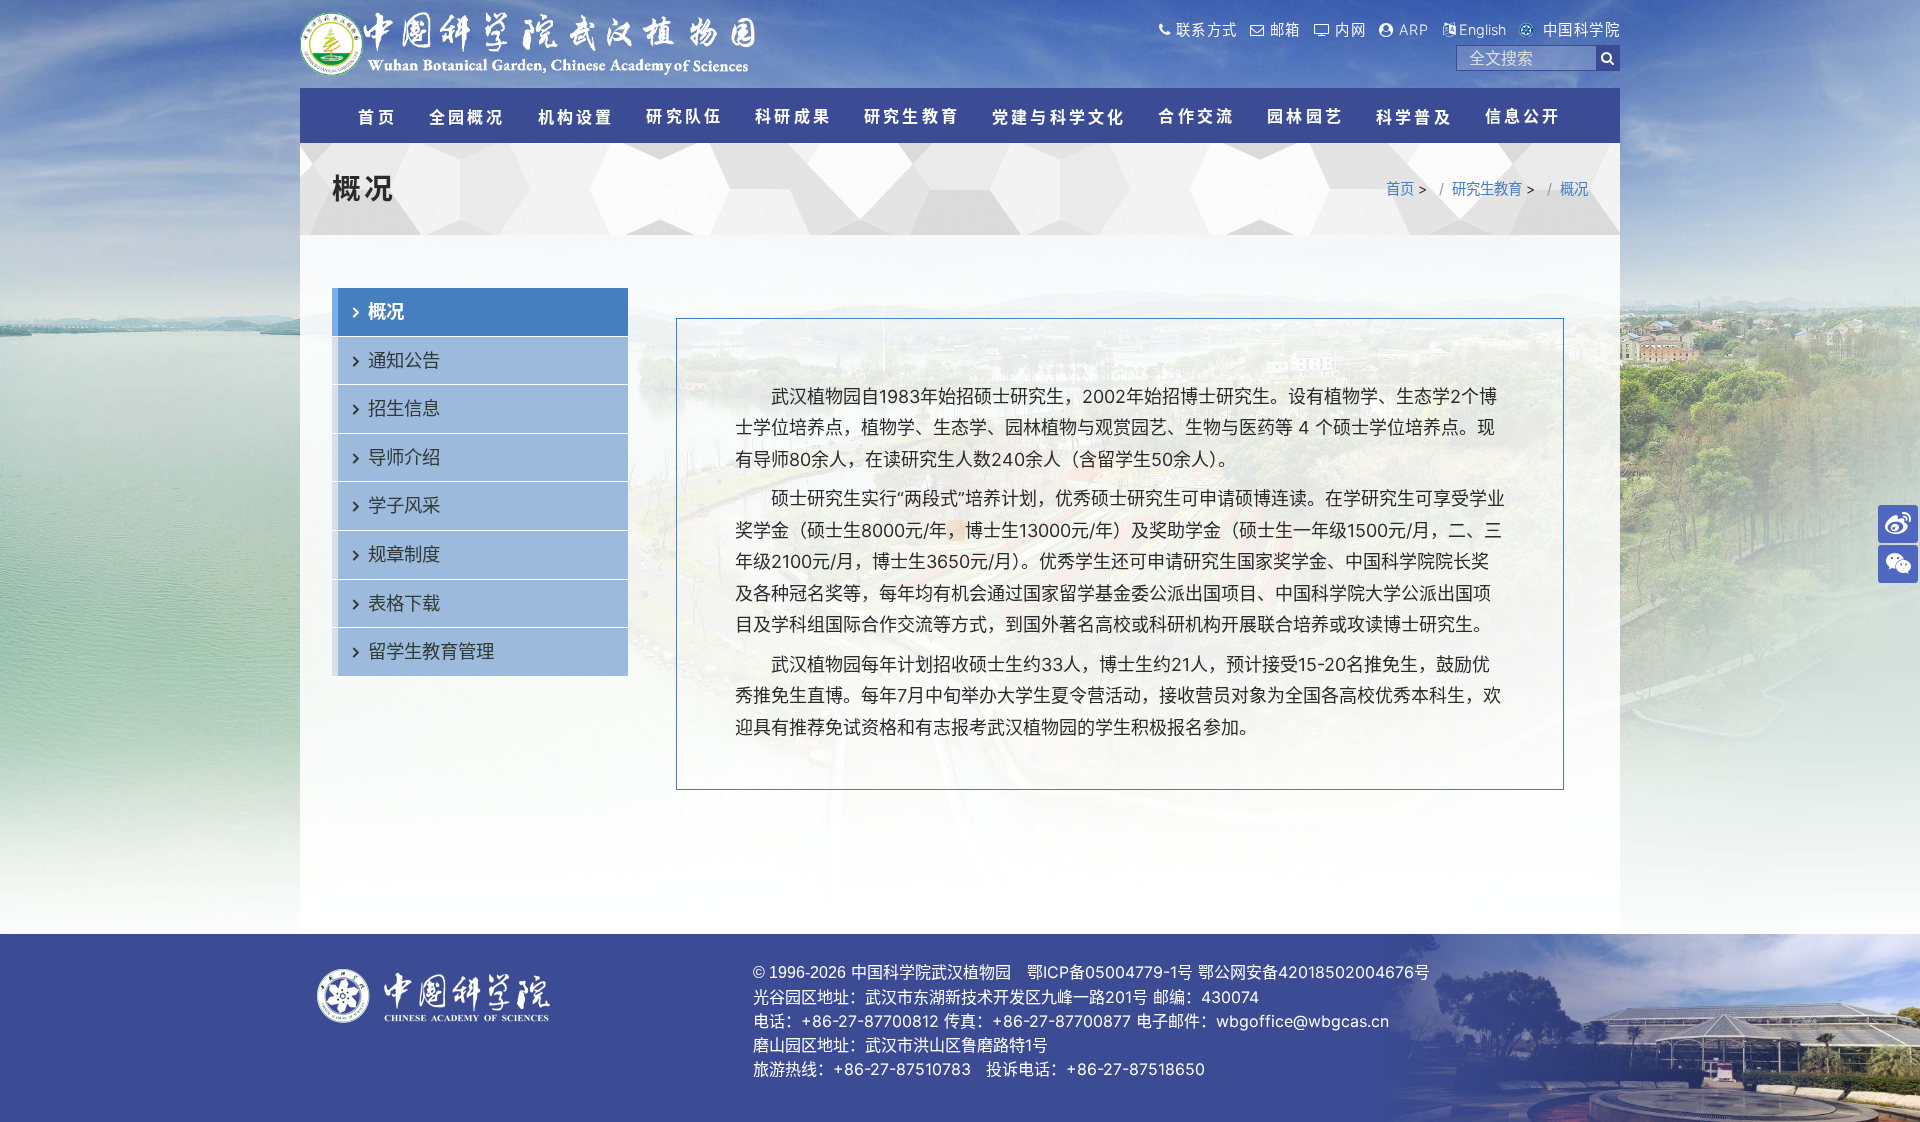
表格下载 (404, 603)
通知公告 (404, 360)
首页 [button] (377, 117)
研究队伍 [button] (684, 116)
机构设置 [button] (576, 117)
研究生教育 (1487, 188)
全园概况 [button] (467, 117)
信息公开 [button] (1523, 116)
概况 (1574, 188)
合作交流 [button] (1196, 116)
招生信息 (404, 408)
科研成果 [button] (793, 116)
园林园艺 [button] (1305, 116)
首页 (1400, 188)
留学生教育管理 (431, 651)
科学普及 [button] (1414, 117)
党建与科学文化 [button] (1059, 117)
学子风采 (404, 505)
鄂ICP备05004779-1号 (1110, 972)
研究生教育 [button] (912, 116)
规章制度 (404, 554)
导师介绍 (404, 457)
